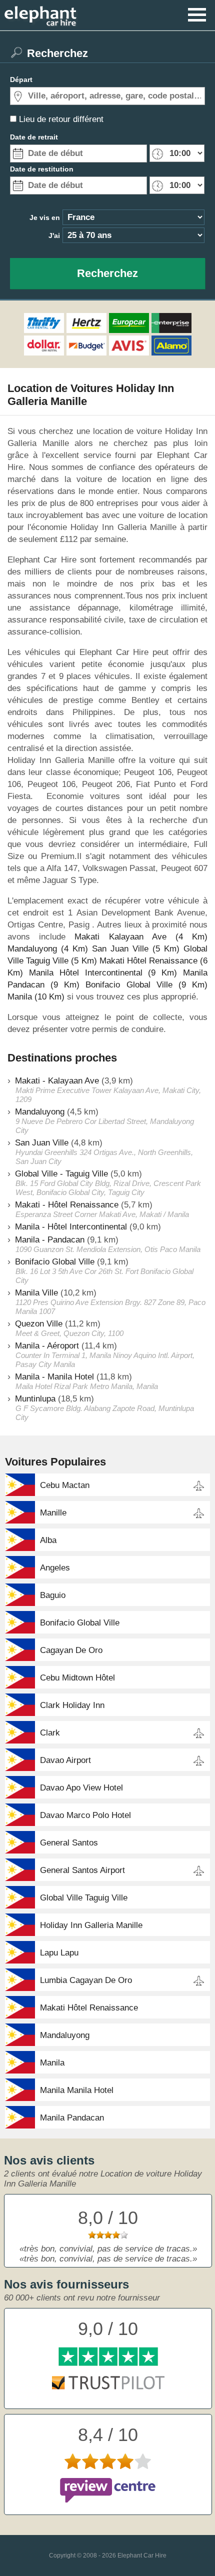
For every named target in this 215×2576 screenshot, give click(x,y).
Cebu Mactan (65, 1485)
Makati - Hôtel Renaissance (67, 1205)
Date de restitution (42, 169)
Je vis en (45, 217)
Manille (53, 1513)
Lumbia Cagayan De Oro (86, 1980)
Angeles (55, 1568)
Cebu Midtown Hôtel (77, 1678)
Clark (50, 1733)
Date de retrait (34, 137)
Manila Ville (36, 1293)
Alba (48, 1540)
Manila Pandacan (72, 2118)
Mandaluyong (40, 1112)
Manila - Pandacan (50, 1240)
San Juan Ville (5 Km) (136, 949)
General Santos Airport (82, 1870)
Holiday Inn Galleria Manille (91, 1925)
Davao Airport (65, 1760)
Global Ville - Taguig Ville (61, 1174)
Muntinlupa (35, 1399)
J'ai (54, 235)
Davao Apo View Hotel (81, 1788)
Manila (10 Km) (36, 997)
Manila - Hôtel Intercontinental (71, 1227)
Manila (52, 2063)
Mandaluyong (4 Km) (48, 949)
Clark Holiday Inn (72, 1705)
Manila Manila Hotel (77, 2090)
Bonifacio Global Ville (55, 1262)
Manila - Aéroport (47, 1346)
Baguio (53, 1595)
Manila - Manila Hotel (54, 1377)
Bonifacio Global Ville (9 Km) (146, 985)
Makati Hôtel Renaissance (89, 2008)
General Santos (69, 1843)
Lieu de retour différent (61, 119)
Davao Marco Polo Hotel (85, 1815)
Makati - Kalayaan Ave (57, 1081)
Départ (21, 79)
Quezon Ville (39, 1324)
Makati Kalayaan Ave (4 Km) (141, 937)
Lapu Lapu (59, 1953)
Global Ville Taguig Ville (84, 1898)
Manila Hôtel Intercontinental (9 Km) (103, 973)
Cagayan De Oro (71, 1650)
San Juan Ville (42, 1143)
